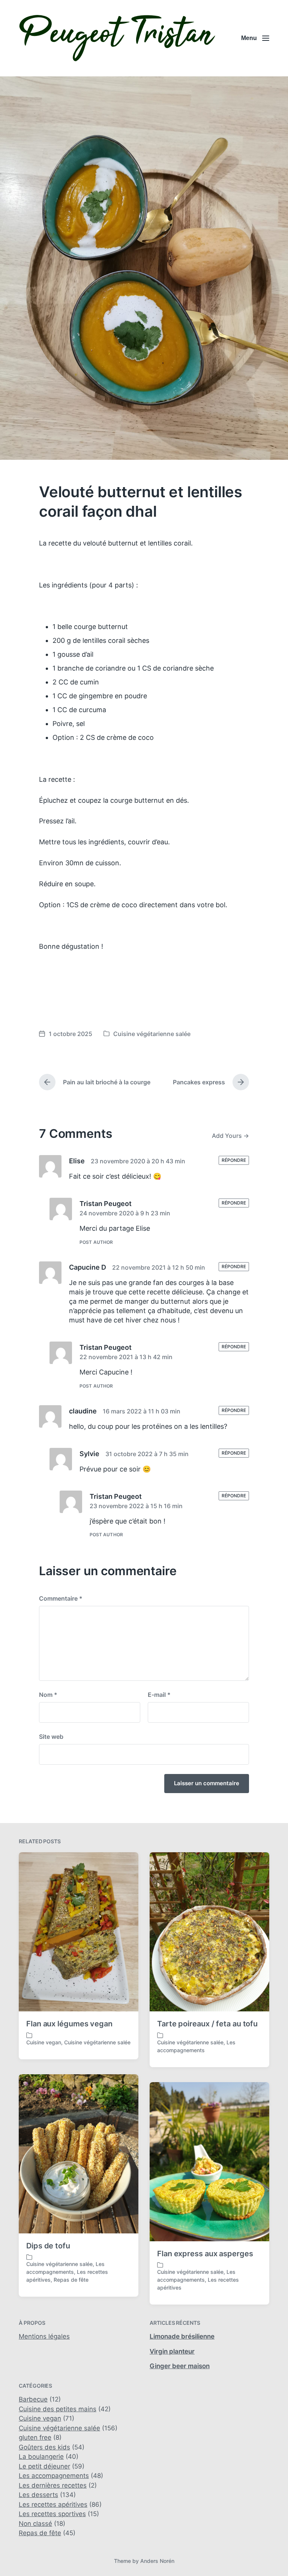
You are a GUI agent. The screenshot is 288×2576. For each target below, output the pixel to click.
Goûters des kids (44, 2447)
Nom (48, 1695)
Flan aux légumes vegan (69, 2024)
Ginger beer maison (180, 2366)
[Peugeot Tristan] (117, 38)
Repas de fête (71, 2280)
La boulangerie (41, 2457)
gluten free (35, 2437)
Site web (51, 1737)
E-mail (159, 1695)
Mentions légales (44, 2336)
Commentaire (61, 1598)
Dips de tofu (48, 2246)
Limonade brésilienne (182, 2336)
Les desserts (38, 2495)
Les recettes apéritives (53, 2504)
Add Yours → (230, 1136)
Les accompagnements (54, 2476)
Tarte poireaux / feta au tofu (207, 2024)
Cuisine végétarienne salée (152, 1034)
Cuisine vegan (44, 2042)
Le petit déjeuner (44, 2466)
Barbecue (33, 2399)
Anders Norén (157, 2561)
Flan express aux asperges (205, 2254)
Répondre (234, 1160)
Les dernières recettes (53, 2485)
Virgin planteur (172, 2351)
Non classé (35, 2524)
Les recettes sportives (52, 2514)
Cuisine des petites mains (58, 2409)
